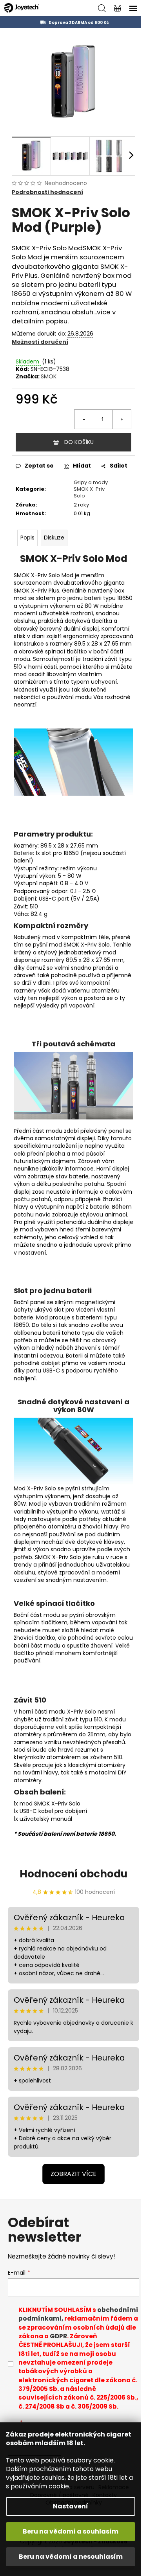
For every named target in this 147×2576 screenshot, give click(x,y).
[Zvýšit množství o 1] (122, 419)
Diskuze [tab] (54, 538)
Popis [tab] (27, 538)
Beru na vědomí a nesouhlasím (71, 2557)
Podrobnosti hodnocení (47, 192)
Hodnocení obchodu (73, 1874)
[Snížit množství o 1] (84, 419)
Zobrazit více (73, 2174)
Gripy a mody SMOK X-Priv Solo (91, 489)
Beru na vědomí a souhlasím (71, 2531)
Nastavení (71, 2506)
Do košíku (79, 442)
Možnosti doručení (40, 342)
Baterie (23, 853)
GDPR (58, 2336)
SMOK (49, 376)
